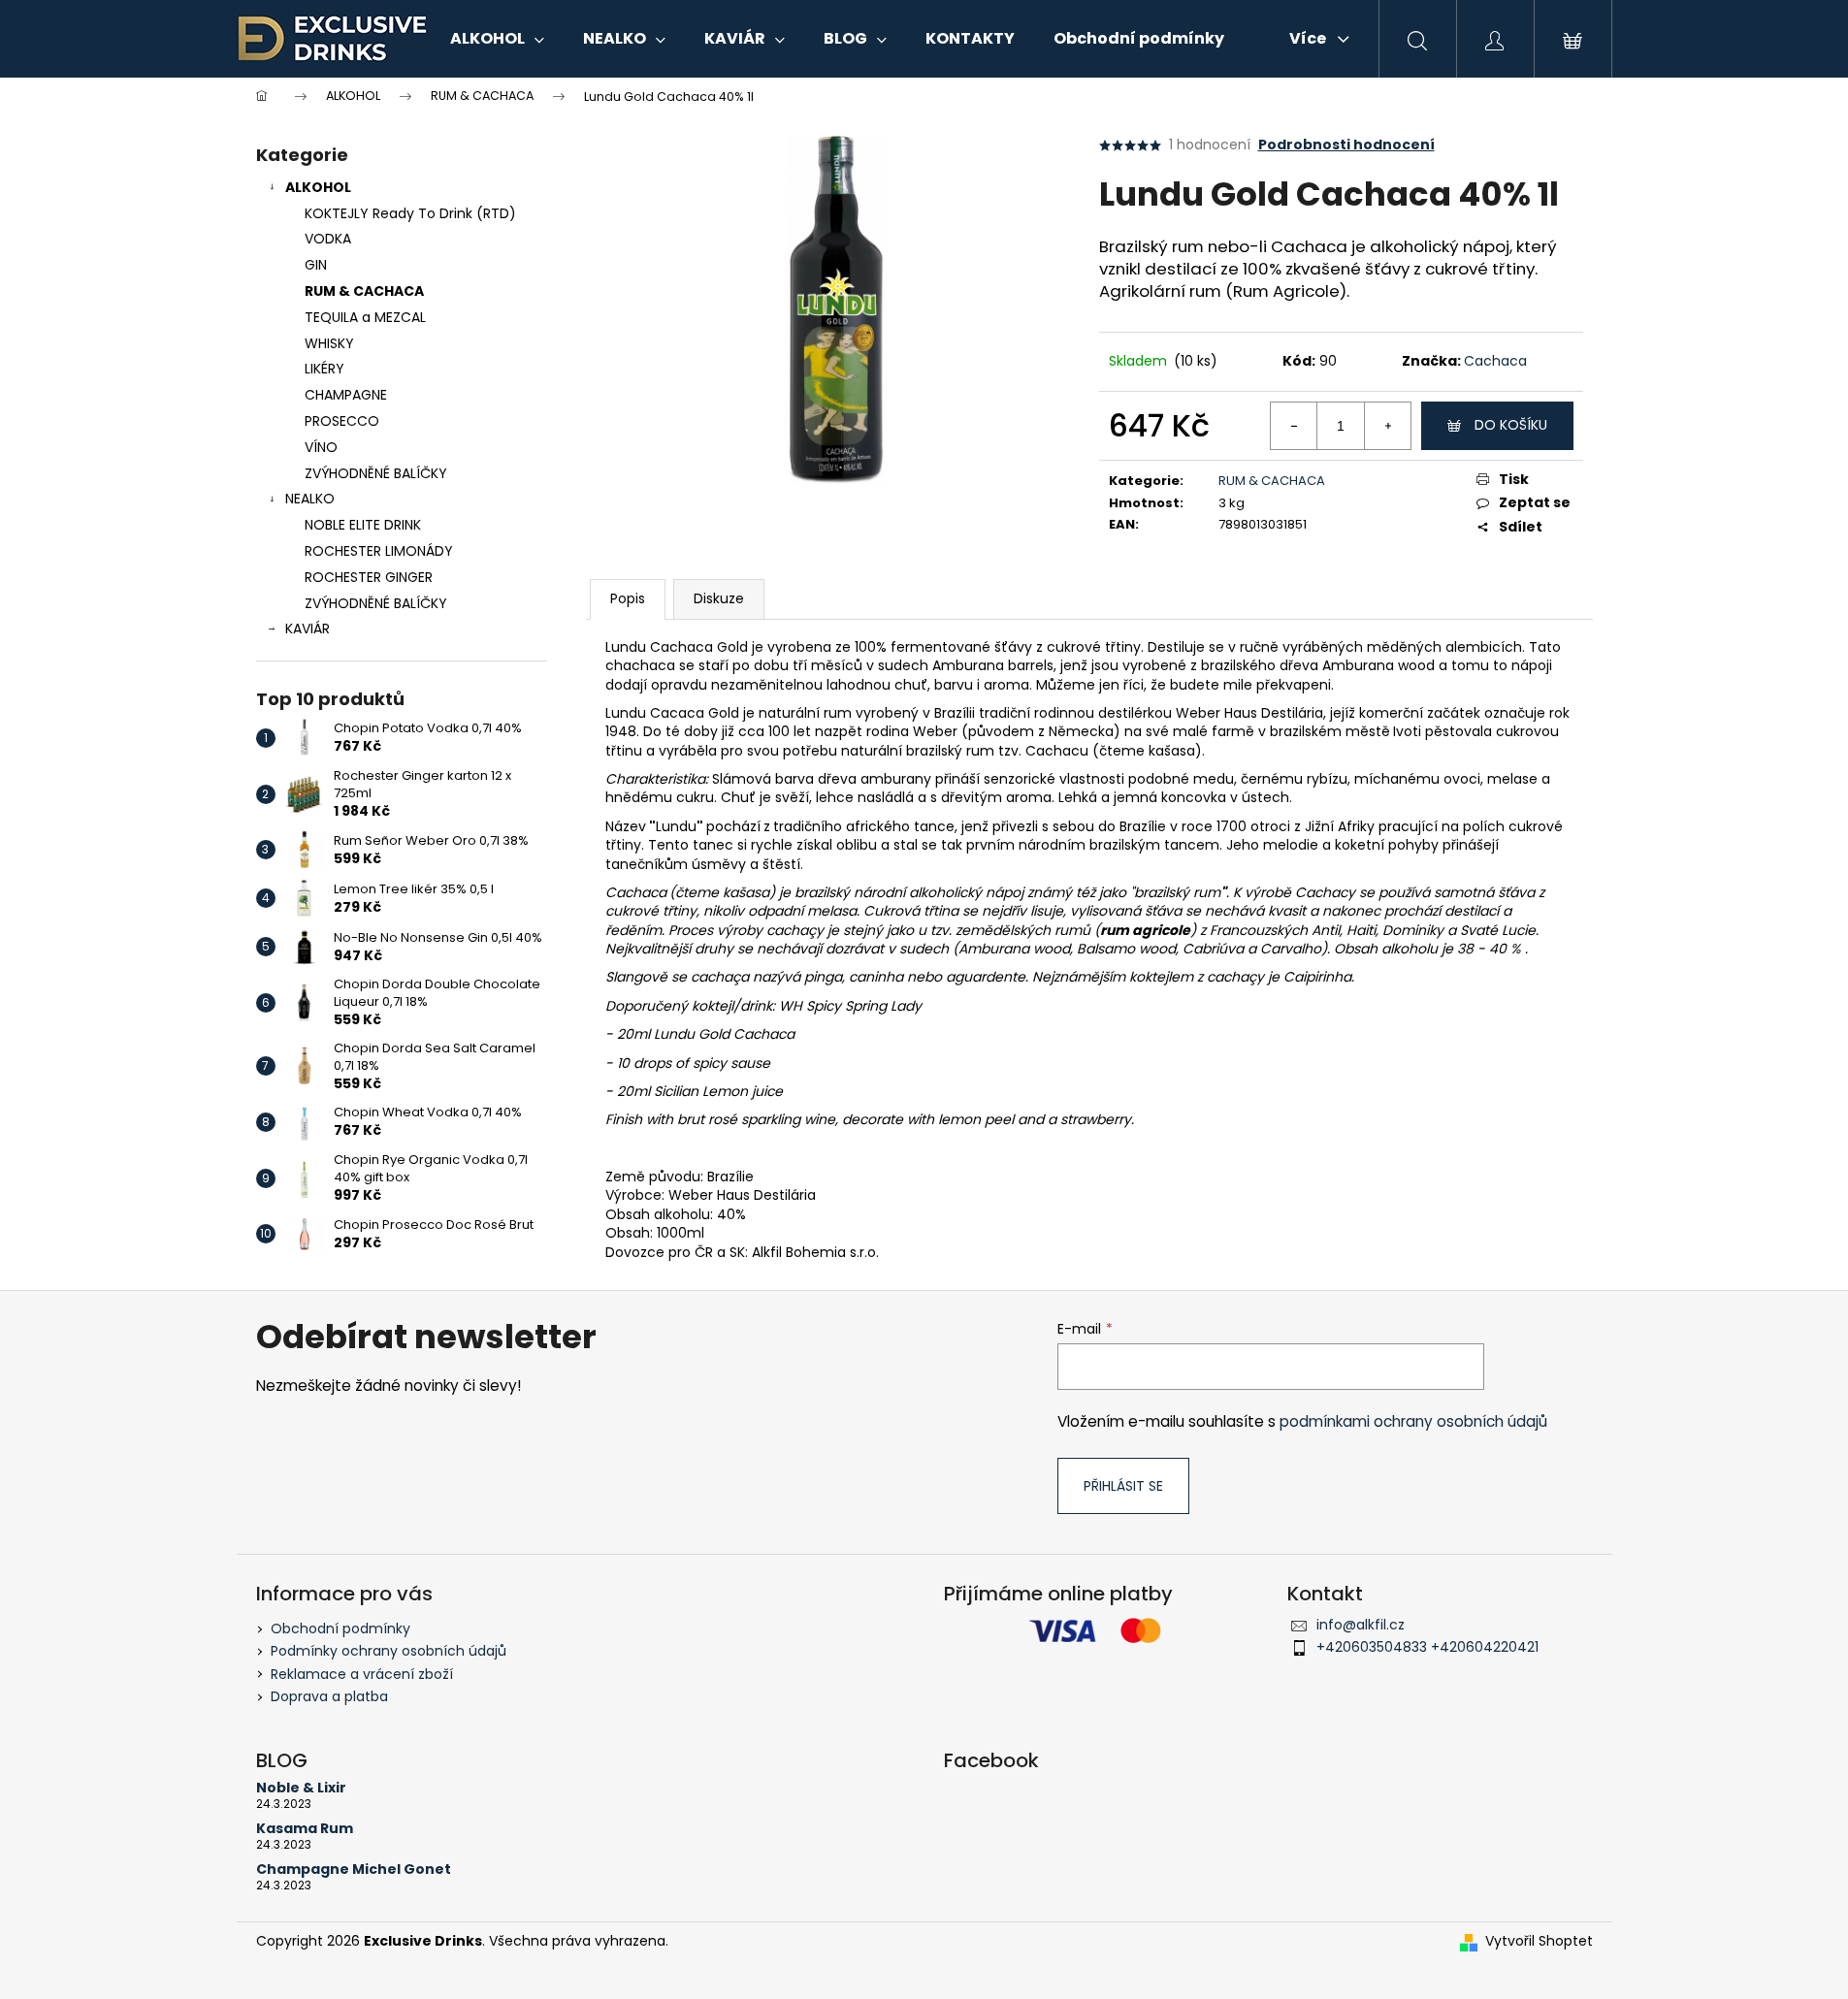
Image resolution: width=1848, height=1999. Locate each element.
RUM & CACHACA (364, 291)
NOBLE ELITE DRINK (363, 525)
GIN (316, 265)
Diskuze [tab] (719, 598)
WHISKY (329, 343)
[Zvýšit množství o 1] (1387, 426)
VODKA (328, 239)
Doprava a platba (329, 1696)
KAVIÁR (308, 629)
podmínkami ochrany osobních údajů (1413, 1421)
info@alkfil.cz (1361, 1625)
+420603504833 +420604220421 (1427, 1647)
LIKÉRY (324, 369)
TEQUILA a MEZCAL (365, 317)
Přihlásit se (1123, 1486)
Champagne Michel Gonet (354, 1870)
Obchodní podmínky (340, 1628)
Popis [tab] (628, 598)
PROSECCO (342, 421)
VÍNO (321, 447)
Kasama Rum (305, 1829)
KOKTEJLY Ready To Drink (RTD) (410, 213)
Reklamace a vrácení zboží (362, 1674)
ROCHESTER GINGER (369, 577)
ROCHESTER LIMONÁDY (379, 551)
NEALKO (310, 499)
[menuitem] (497, 39)
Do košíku (1511, 425)
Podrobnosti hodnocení (1346, 145)
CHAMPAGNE (346, 395)
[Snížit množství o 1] (1294, 426)
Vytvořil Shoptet (1539, 1941)
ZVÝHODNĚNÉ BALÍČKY (376, 473)
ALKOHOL (318, 187)
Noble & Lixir (301, 1788)
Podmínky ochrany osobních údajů (389, 1651)
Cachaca (1495, 361)
